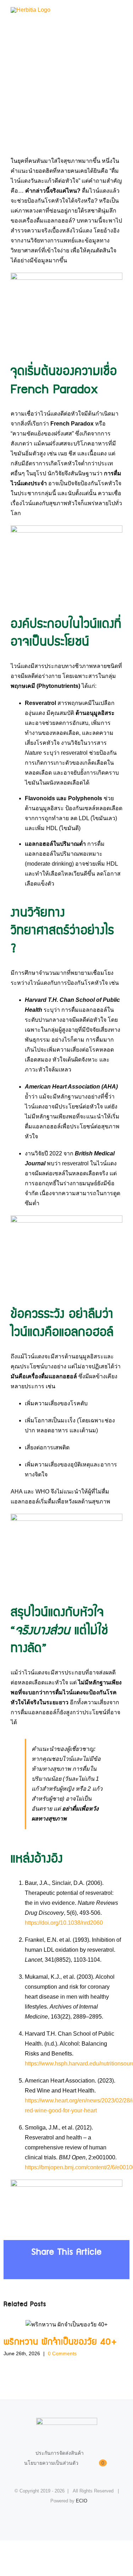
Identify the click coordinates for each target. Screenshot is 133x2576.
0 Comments (62, 2353)
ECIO (82, 2501)
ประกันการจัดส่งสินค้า (60, 2453)
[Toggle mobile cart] (107, 11)
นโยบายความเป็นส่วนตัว (51, 2463)
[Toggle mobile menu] (120, 11)
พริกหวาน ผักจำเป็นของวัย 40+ (66, 2324)
